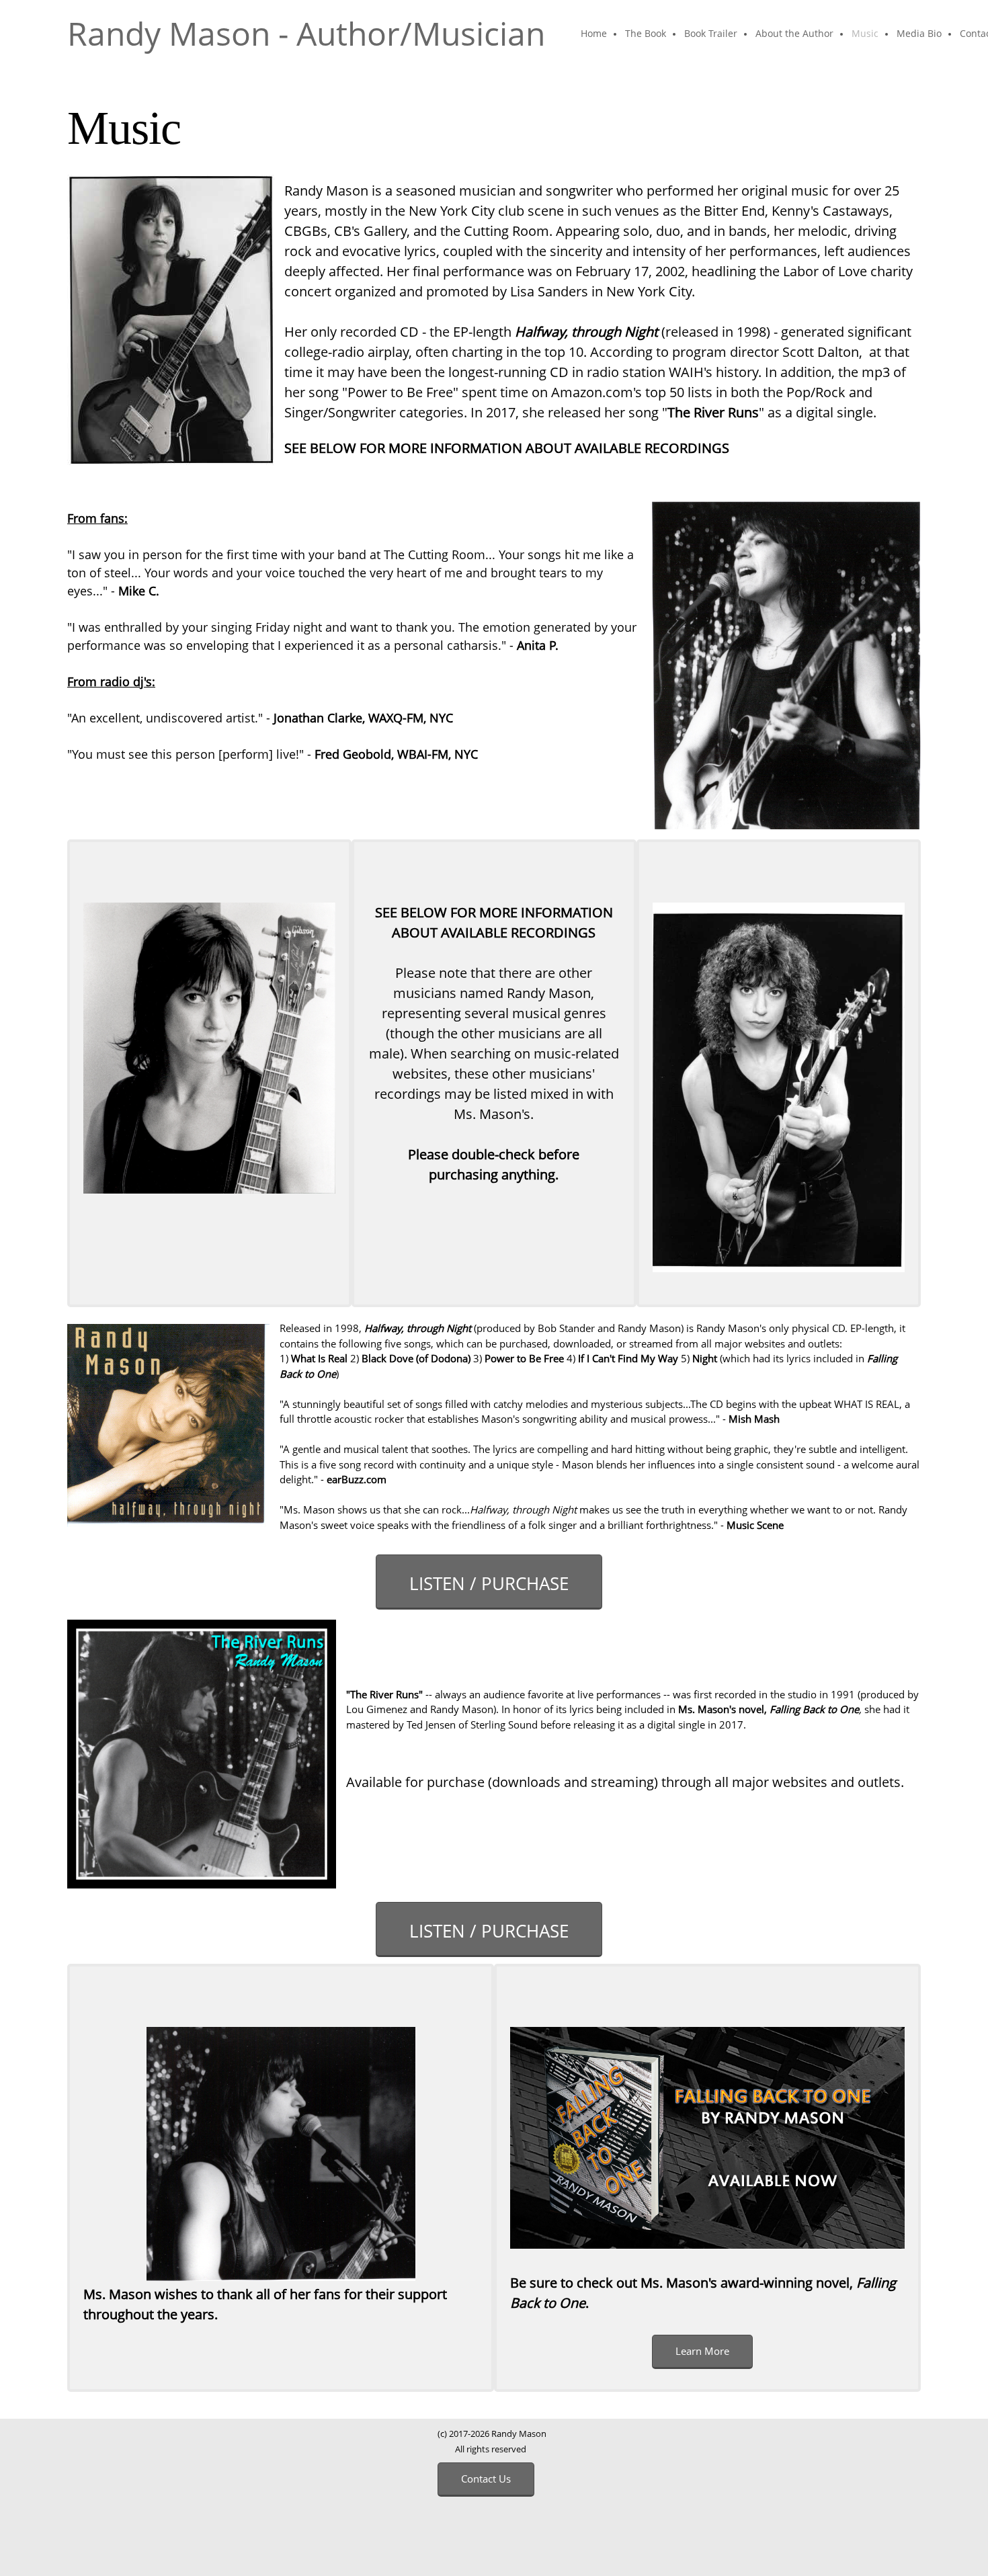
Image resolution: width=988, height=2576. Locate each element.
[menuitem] (594, 34)
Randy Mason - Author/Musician (306, 34)
